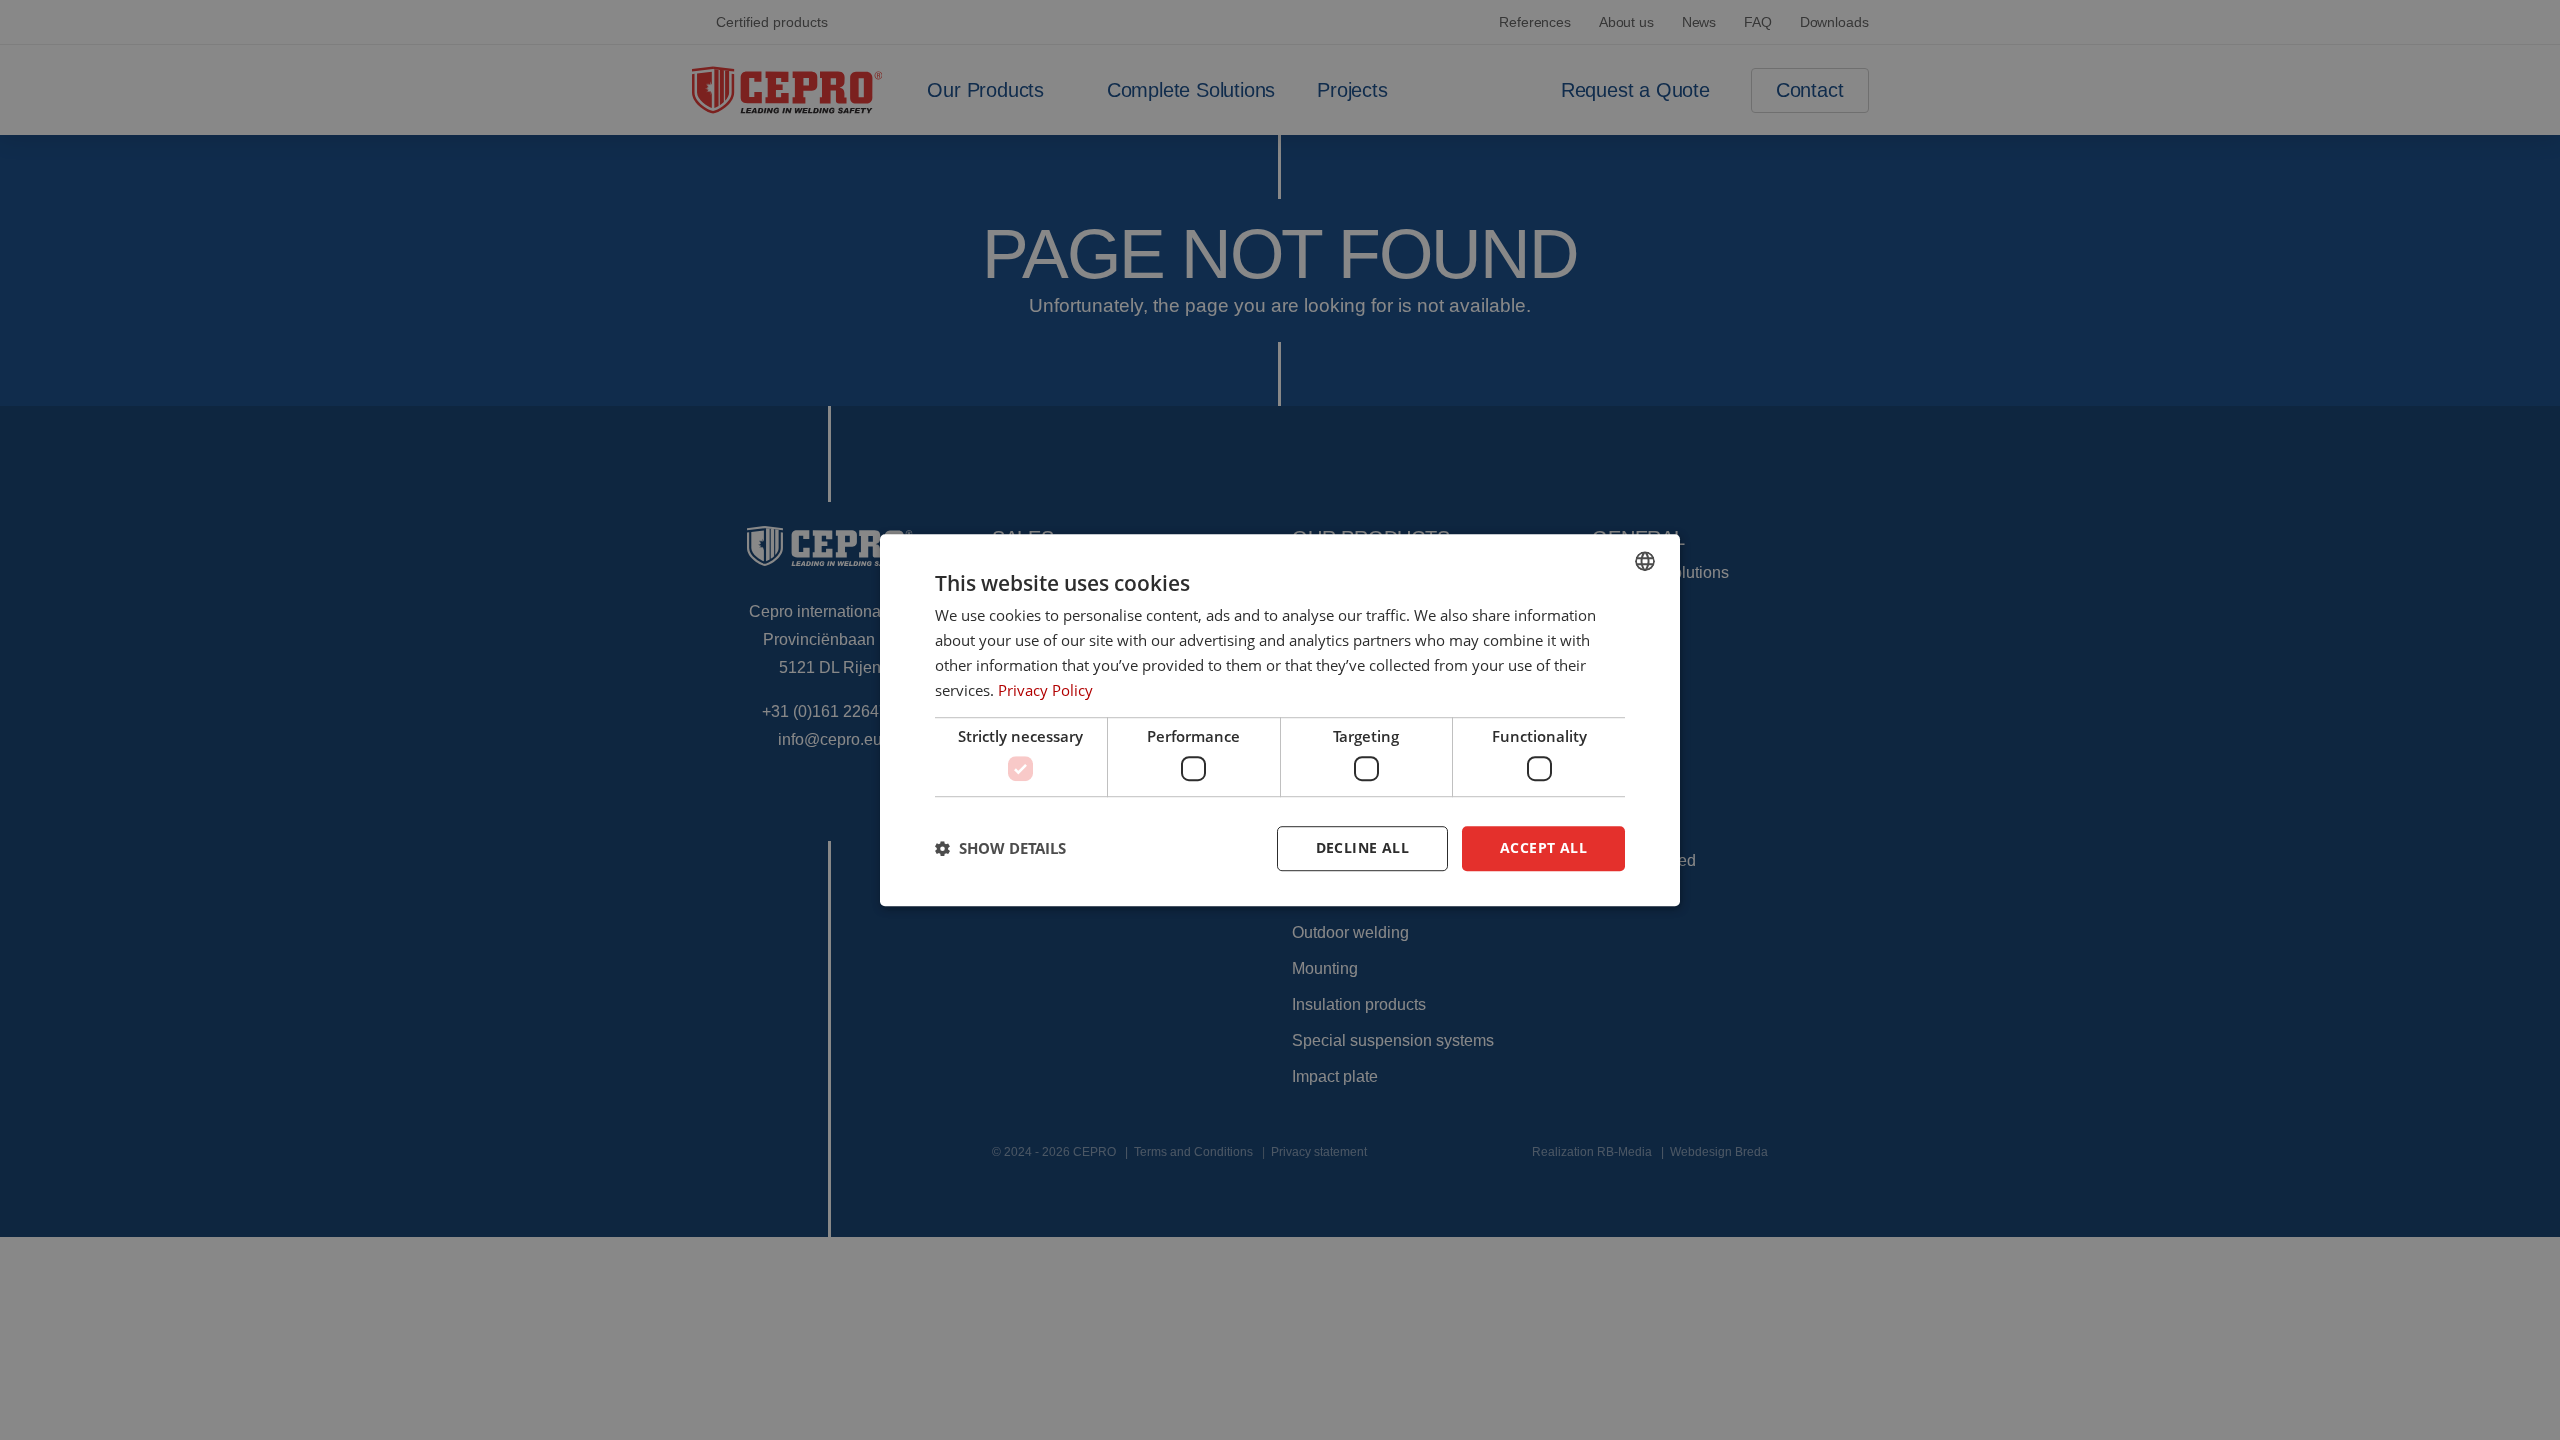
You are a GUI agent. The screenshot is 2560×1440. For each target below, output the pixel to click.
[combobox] (1645, 561)
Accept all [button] (1543, 847)
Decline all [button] (1362, 847)
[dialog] (1280, 720)
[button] (1000, 848)
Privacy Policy (1045, 690)
